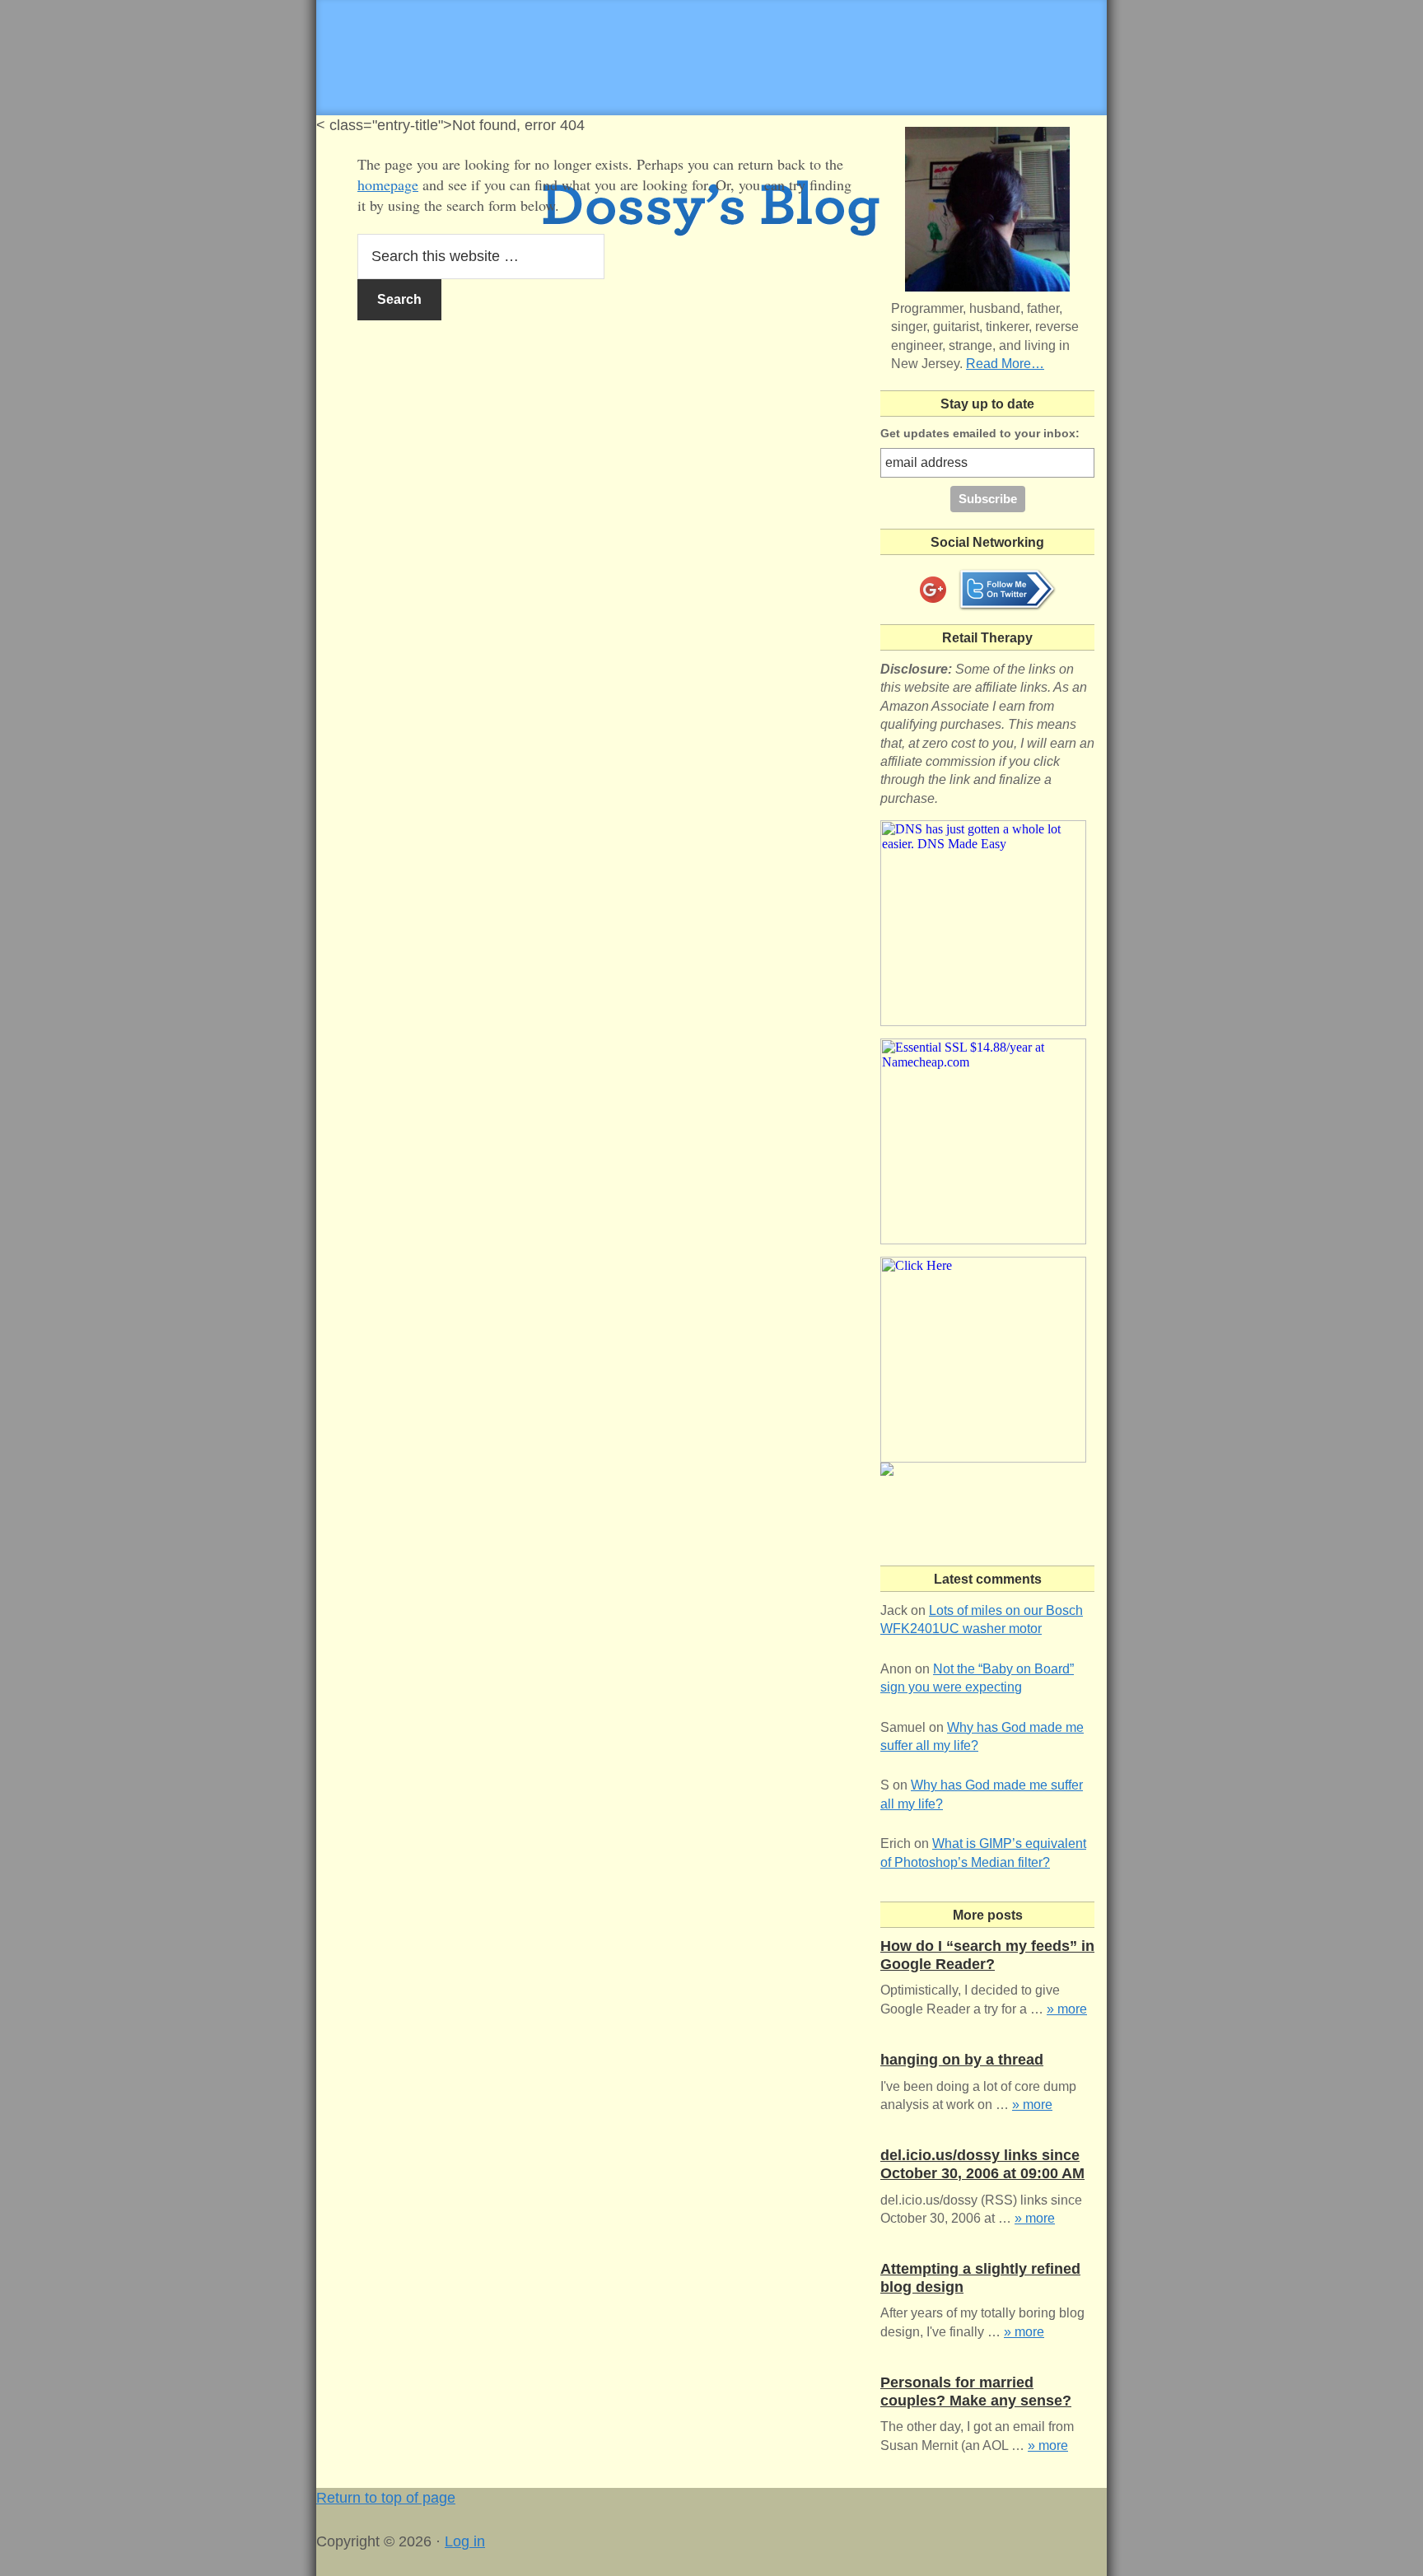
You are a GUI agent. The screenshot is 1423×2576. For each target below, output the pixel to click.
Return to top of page (386, 2498)
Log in (465, 2541)
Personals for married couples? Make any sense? (976, 2392)
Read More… (1005, 364)
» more (1067, 2009)
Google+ (933, 590)
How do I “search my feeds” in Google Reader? (987, 1955)
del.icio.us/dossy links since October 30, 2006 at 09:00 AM (982, 2164)
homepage (388, 184)
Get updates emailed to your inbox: (980, 433)
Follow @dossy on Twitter (1007, 590)
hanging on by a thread (962, 2060)
